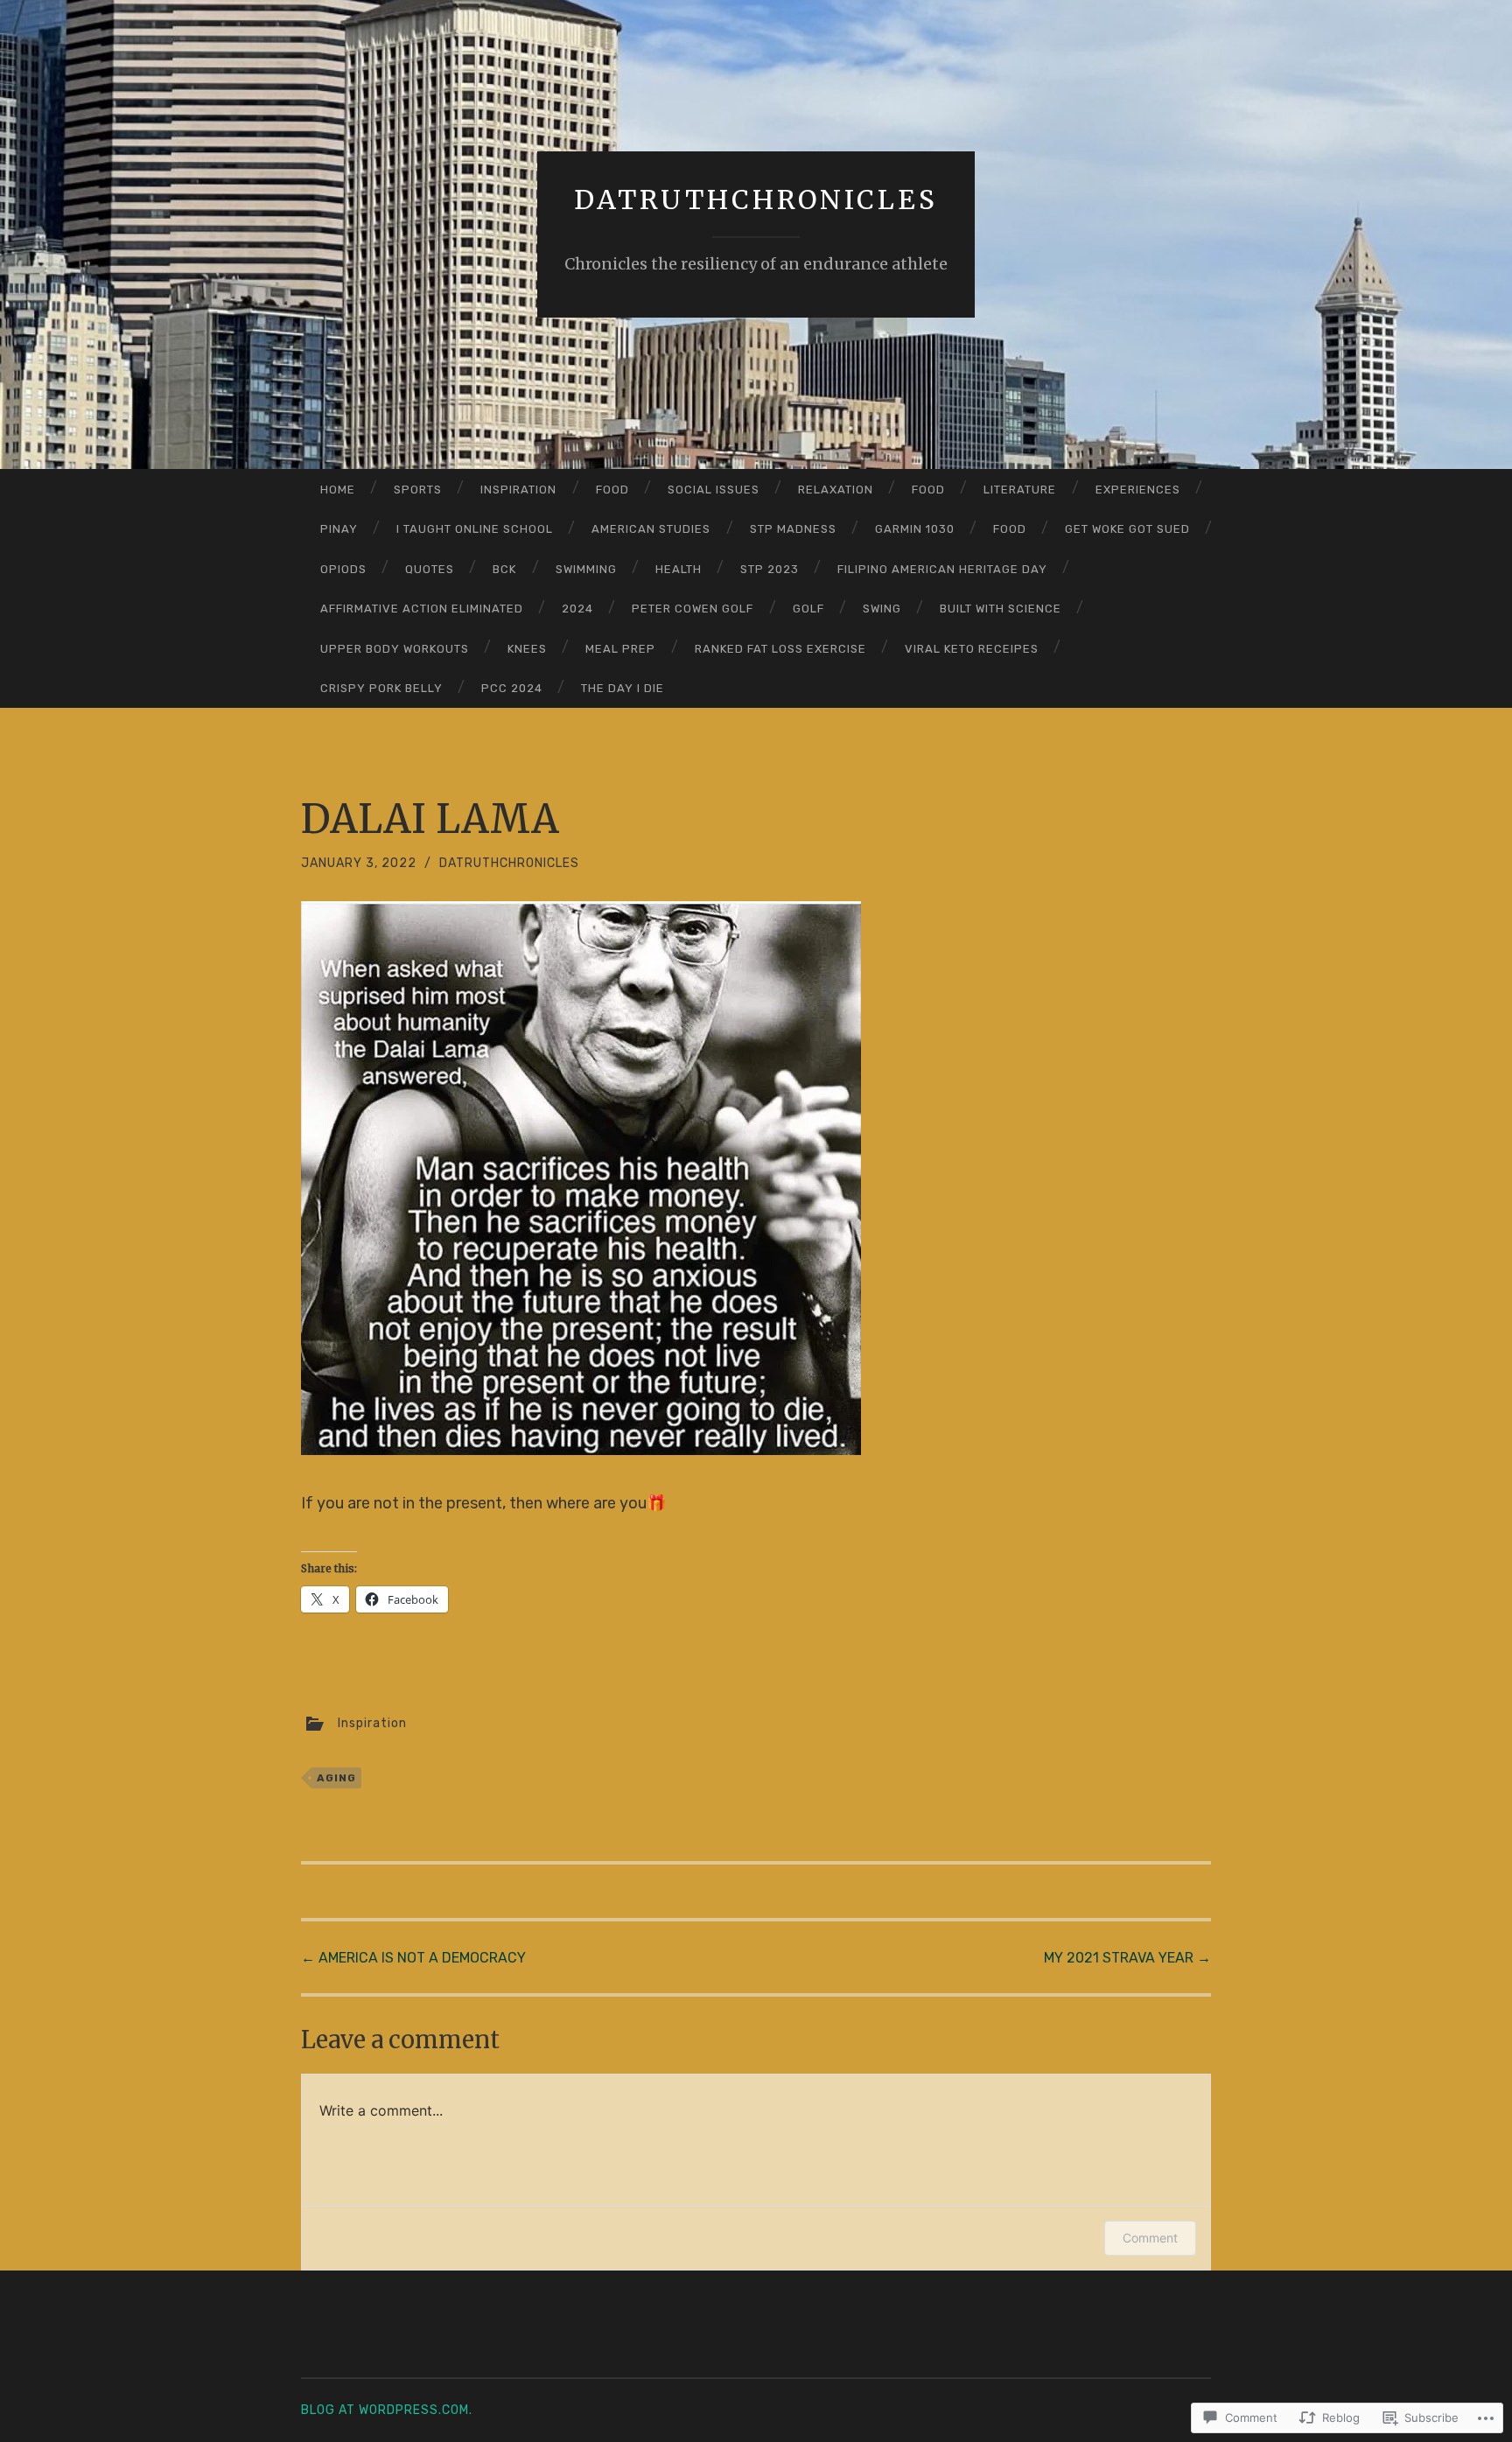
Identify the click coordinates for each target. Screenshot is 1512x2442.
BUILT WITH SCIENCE (1001, 609)
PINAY (339, 529)
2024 (577, 609)
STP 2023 (770, 569)
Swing (882, 609)
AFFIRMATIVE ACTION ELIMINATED (422, 609)
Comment (1150, 2238)
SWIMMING (586, 569)
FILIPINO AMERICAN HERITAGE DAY (942, 569)
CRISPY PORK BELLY (381, 688)
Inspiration (518, 490)
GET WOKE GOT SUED (1127, 529)
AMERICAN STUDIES (651, 529)
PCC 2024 (512, 688)
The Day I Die (623, 688)
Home (338, 490)
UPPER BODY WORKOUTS (395, 649)
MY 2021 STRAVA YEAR (1127, 1958)
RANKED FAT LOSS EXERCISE (780, 649)
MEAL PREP (620, 649)
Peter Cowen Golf (693, 609)
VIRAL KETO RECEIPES (972, 649)
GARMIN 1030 (915, 529)
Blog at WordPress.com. (387, 2410)
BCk (504, 569)
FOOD (612, 490)
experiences (1138, 490)
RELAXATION (836, 490)
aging (336, 1778)
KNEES (527, 649)
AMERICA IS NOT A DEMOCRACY (413, 1958)
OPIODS (343, 569)
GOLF (808, 609)
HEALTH (679, 569)
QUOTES (430, 569)
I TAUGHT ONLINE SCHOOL (475, 529)
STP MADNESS (793, 529)
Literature (1020, 490)
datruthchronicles (756, 199)
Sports (418, 490)
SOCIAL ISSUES (714, 490)
